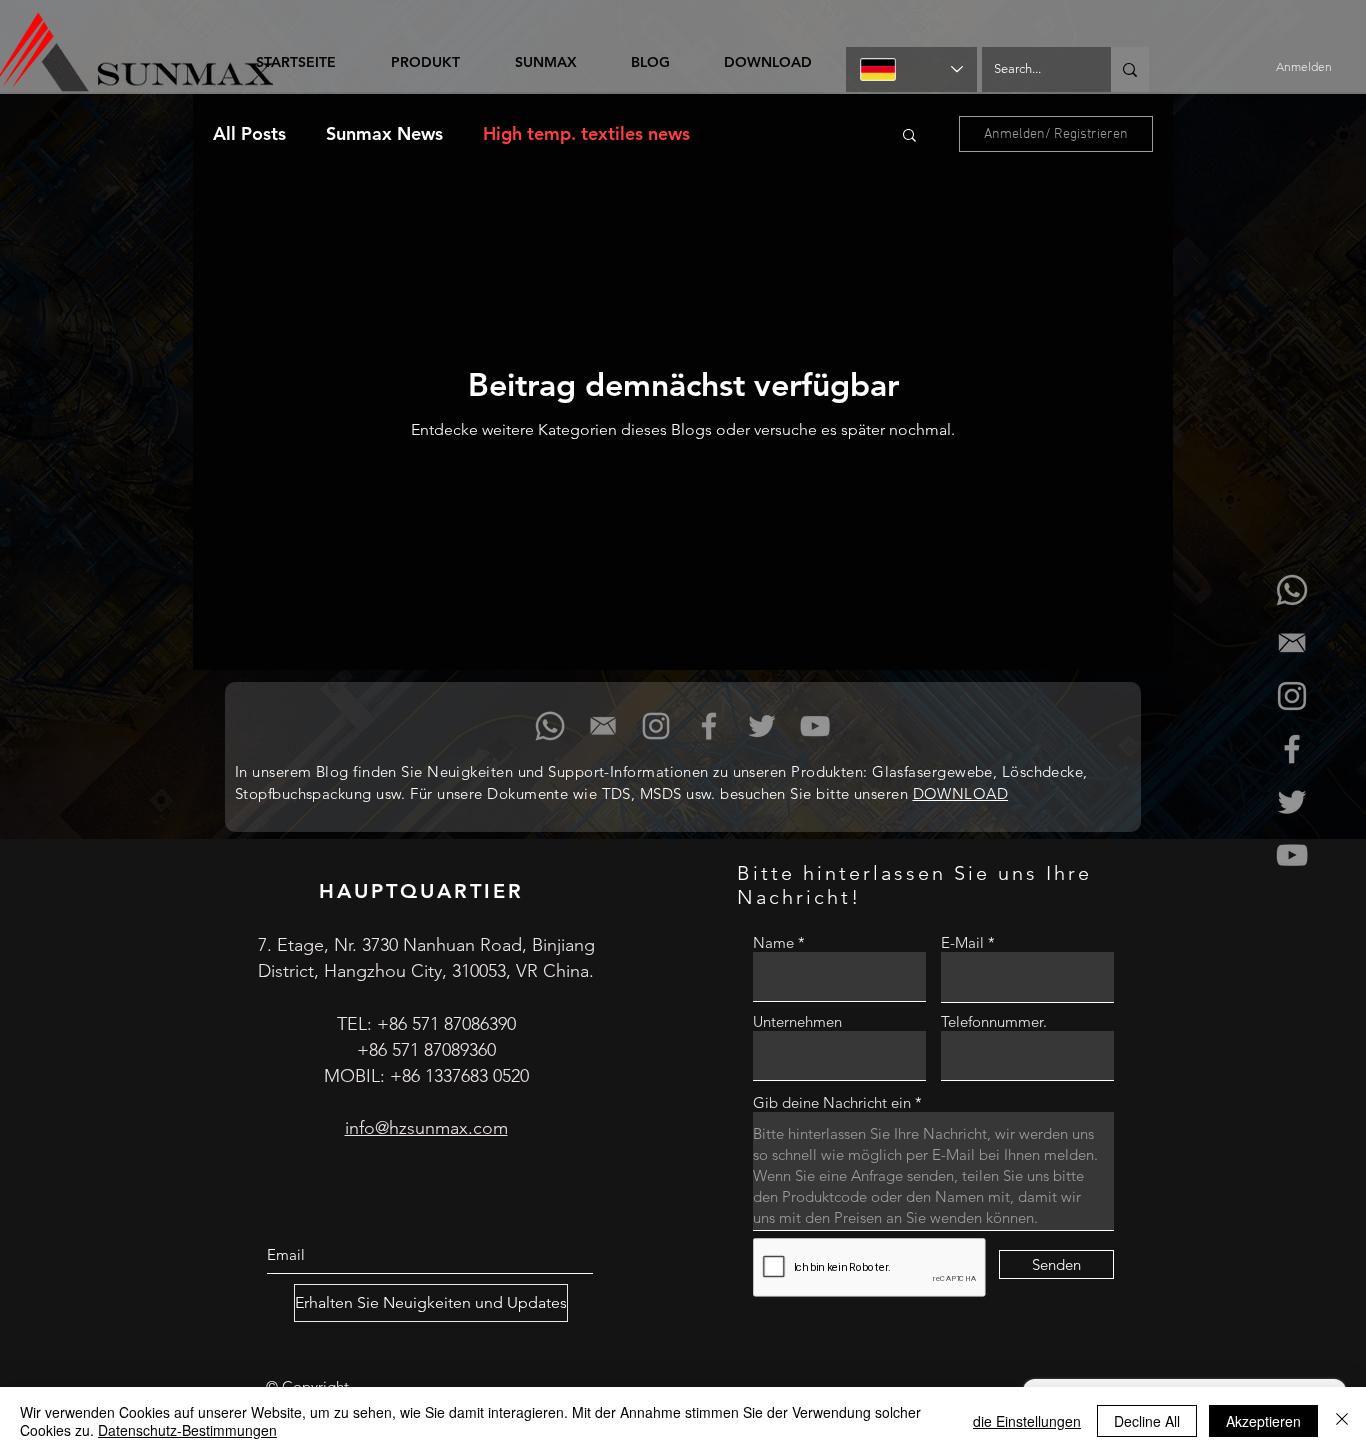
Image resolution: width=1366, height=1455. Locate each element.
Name (773, 942)
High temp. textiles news (586, 134)
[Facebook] (1292, 749)
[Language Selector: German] (911, 69)
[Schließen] (1342, 1421)
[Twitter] (1292, 802)
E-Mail (962, 942)
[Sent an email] (1292, 643)
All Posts (249, 134)
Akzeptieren (1263, 1421)
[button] (909, 136)
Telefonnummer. (994, 1021)
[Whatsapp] (1292, 590)
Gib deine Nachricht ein (832, 1102)
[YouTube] (1292, 855)
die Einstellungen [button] (1027, 1421)
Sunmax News (384, 134)
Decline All (1147, 1421)
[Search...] (1130, 69)
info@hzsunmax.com (426, 1128)
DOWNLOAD (961, 793)
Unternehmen (797, 1021)
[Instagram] (1292, 696)
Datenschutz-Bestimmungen (187, 1430)
